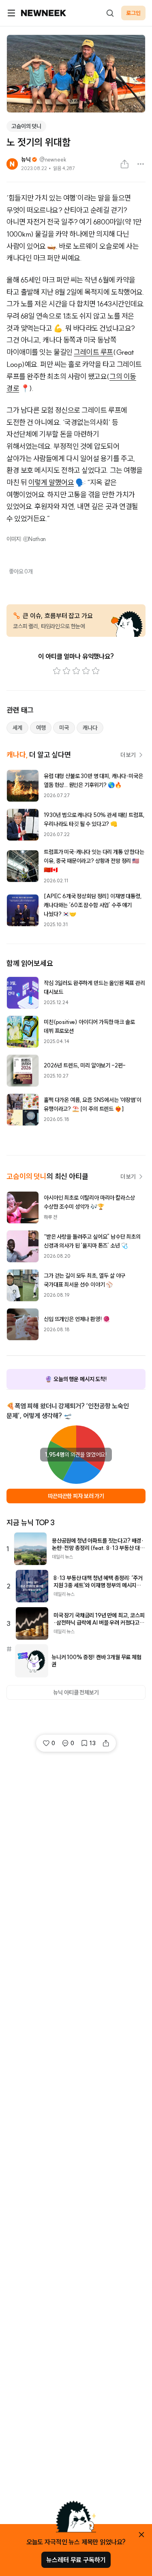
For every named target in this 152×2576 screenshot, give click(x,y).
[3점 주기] (76, 671)
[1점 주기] (57, 671)
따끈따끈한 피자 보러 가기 (76, 1496)
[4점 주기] (86, 671)
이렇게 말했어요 (51, 482)
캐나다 (90, 728)
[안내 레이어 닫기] (141, 2535)
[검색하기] (110, 13)
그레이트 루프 (93, 352)
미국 (64, 728)
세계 (17, 728)
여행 (41, 728)
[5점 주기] (96, 671)
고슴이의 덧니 (26, 126)
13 (93, 1743)
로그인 (133, 13)
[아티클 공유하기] (124, 164)
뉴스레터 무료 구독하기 (76, 2560)
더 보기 (128, 755)
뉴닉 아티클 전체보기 (76, 1692)
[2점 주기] (66, 671)
